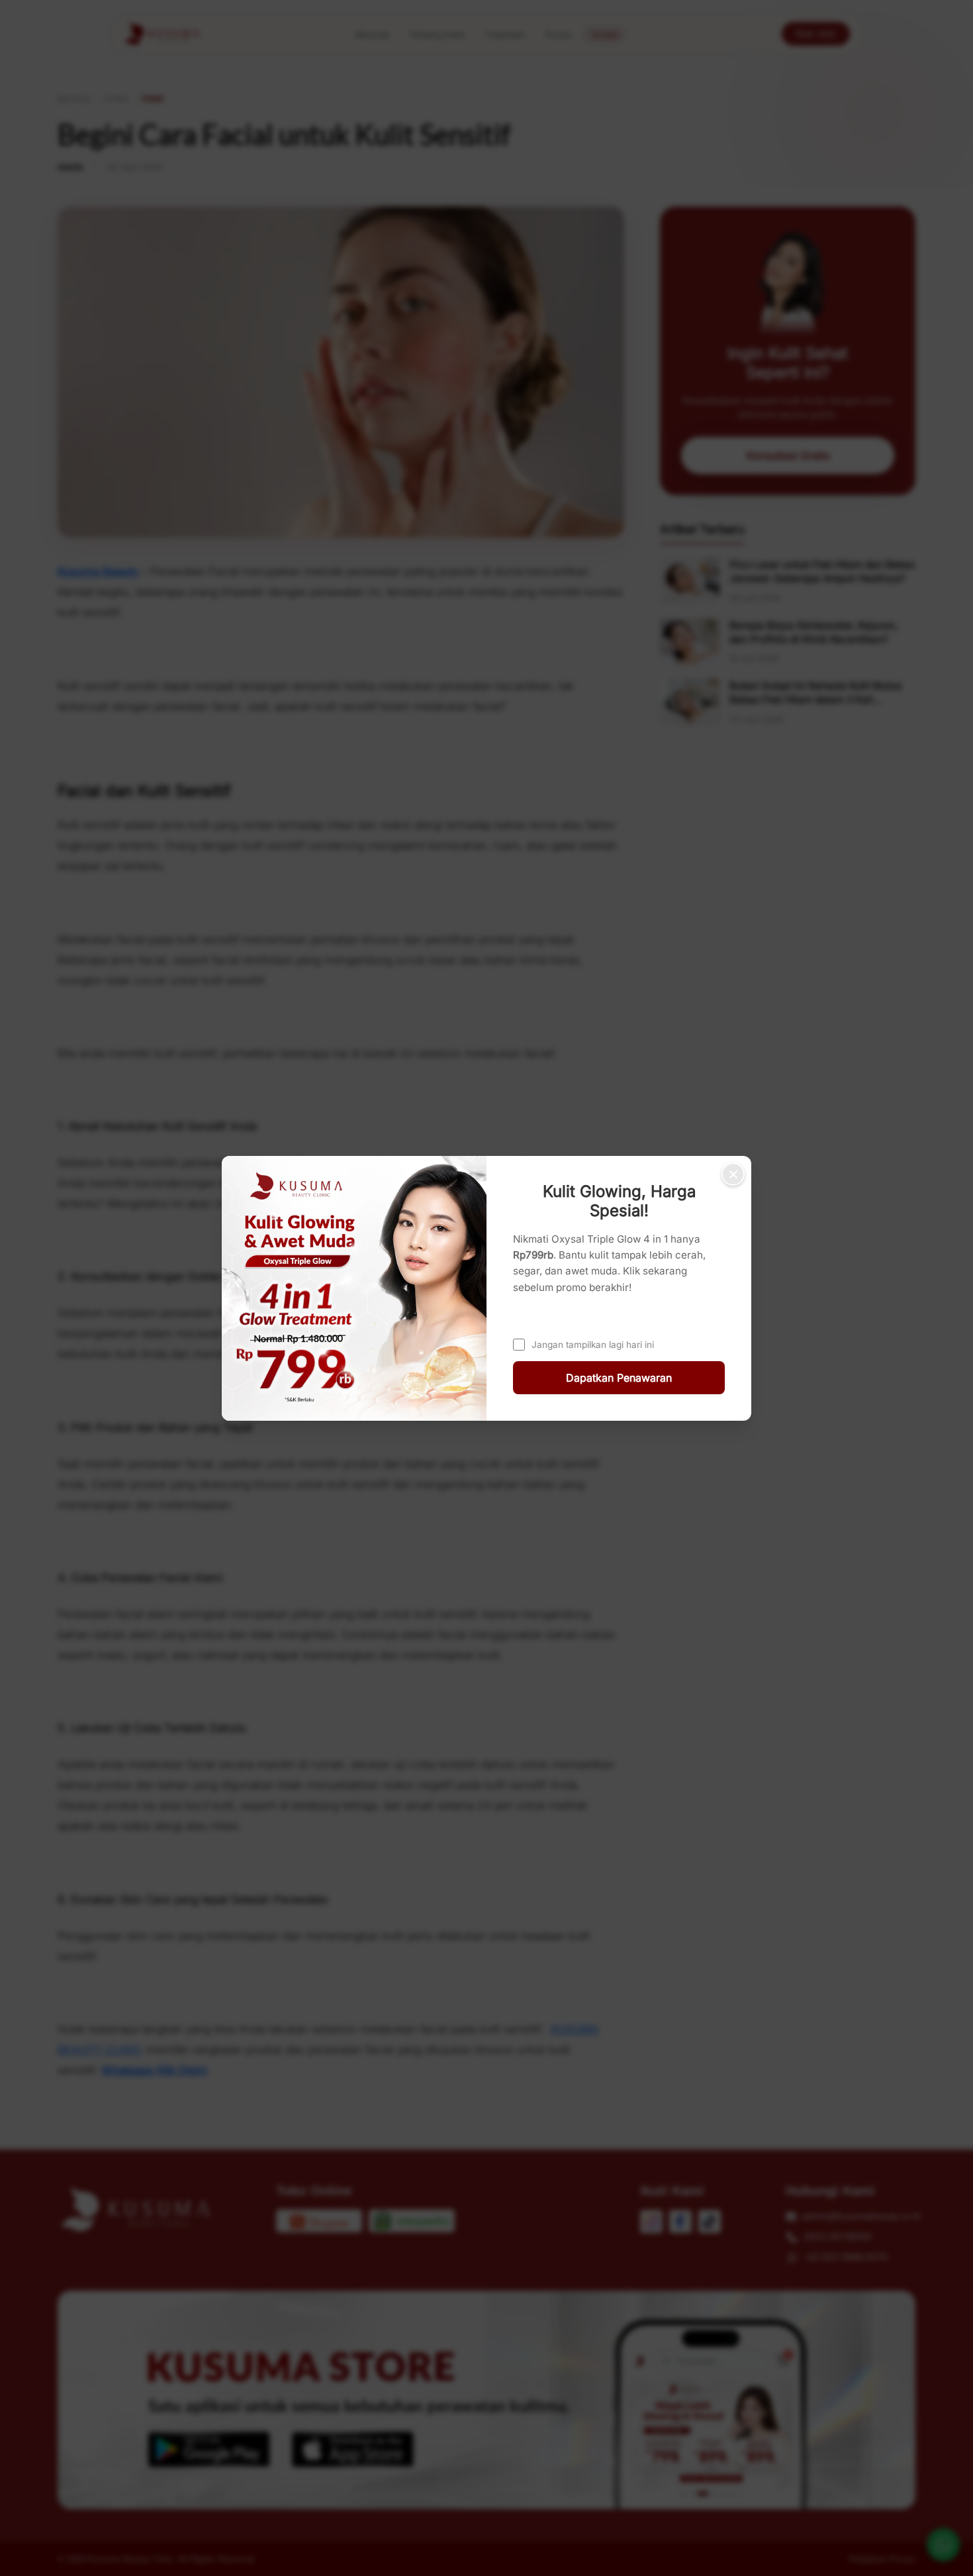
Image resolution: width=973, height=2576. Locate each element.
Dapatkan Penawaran (619, 1378)
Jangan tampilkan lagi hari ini (593, 1344)
